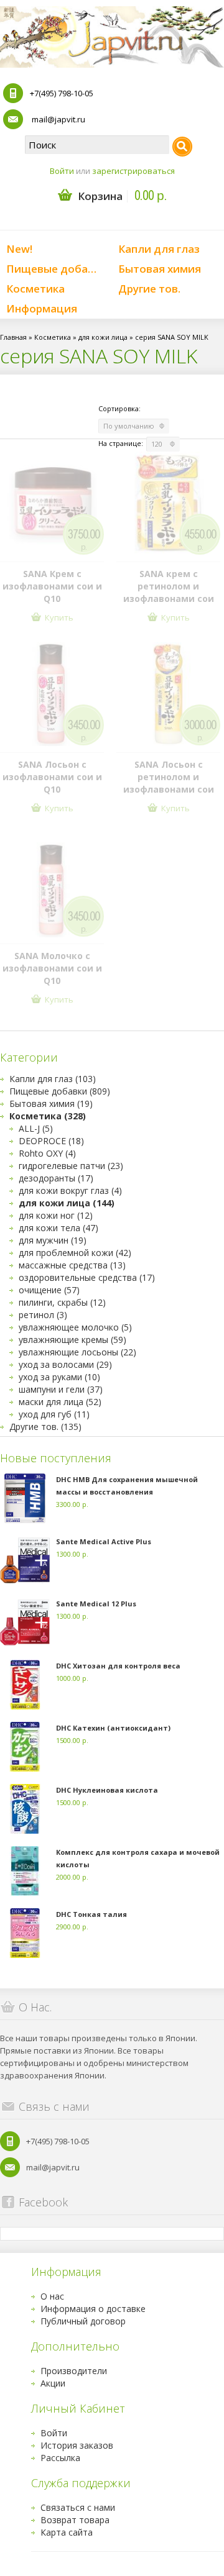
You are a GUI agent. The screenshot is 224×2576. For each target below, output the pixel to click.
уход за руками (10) (59, 1377)
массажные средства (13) (72, 1265)
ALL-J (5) (36, 1128)
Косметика (35, 289)
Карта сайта (67, 2532)
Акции (53, 2383)
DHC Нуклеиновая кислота (107, 1790)
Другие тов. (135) (45, 1427)
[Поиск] (182, 147)
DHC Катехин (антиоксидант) (113, 1728)
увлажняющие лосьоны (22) (77, 1352)
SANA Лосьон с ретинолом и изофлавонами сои (169, 777)
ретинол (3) (43, 1315)
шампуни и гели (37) (61, 1389)
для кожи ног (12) (56, 1215)
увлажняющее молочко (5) (75, 1327)
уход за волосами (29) (65, 1364)
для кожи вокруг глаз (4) (70, 1190)
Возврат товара (75, 2520)
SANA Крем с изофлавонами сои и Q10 (52, 586)
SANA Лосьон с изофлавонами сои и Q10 (52, 777)
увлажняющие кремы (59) (72, 1340)
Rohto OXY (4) (47, 1153)
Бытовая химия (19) (51, 1104)
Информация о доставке (93, 2309)
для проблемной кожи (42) (75, 1253)
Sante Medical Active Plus (104, 1541)
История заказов (77, 2445)
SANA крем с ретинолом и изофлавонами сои (169, 586)
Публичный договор (83, 2321)
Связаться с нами (78, 2507)
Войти (62, 171)
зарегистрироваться (133, 171)
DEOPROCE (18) (51, 1141)
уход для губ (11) (54, 1414)
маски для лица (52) (60, 1402)
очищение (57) (49, 1290)
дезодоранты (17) (56, 1178)
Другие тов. (149, 289)
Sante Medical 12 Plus (96, 1604)
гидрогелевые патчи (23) (71, 1166)
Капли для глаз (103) (53, 1079)
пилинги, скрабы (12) (62, 1302)
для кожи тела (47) (58, 1228)
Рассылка (60, 2458)
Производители (74, 2371)
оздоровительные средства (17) (87, 1277)
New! (19, 249)
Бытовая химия (160, 269)
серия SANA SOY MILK (172, 337)
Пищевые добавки (56, 269)
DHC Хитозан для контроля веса (118, 1666)
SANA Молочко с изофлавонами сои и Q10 (52, 968)
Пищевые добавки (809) (60, 1091)
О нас (52, 2296)
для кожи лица (103, 337)
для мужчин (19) (53, 1240)
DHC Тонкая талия (91, 1914)
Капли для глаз (159, 249)
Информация (42, 308)
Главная (13, 337)
